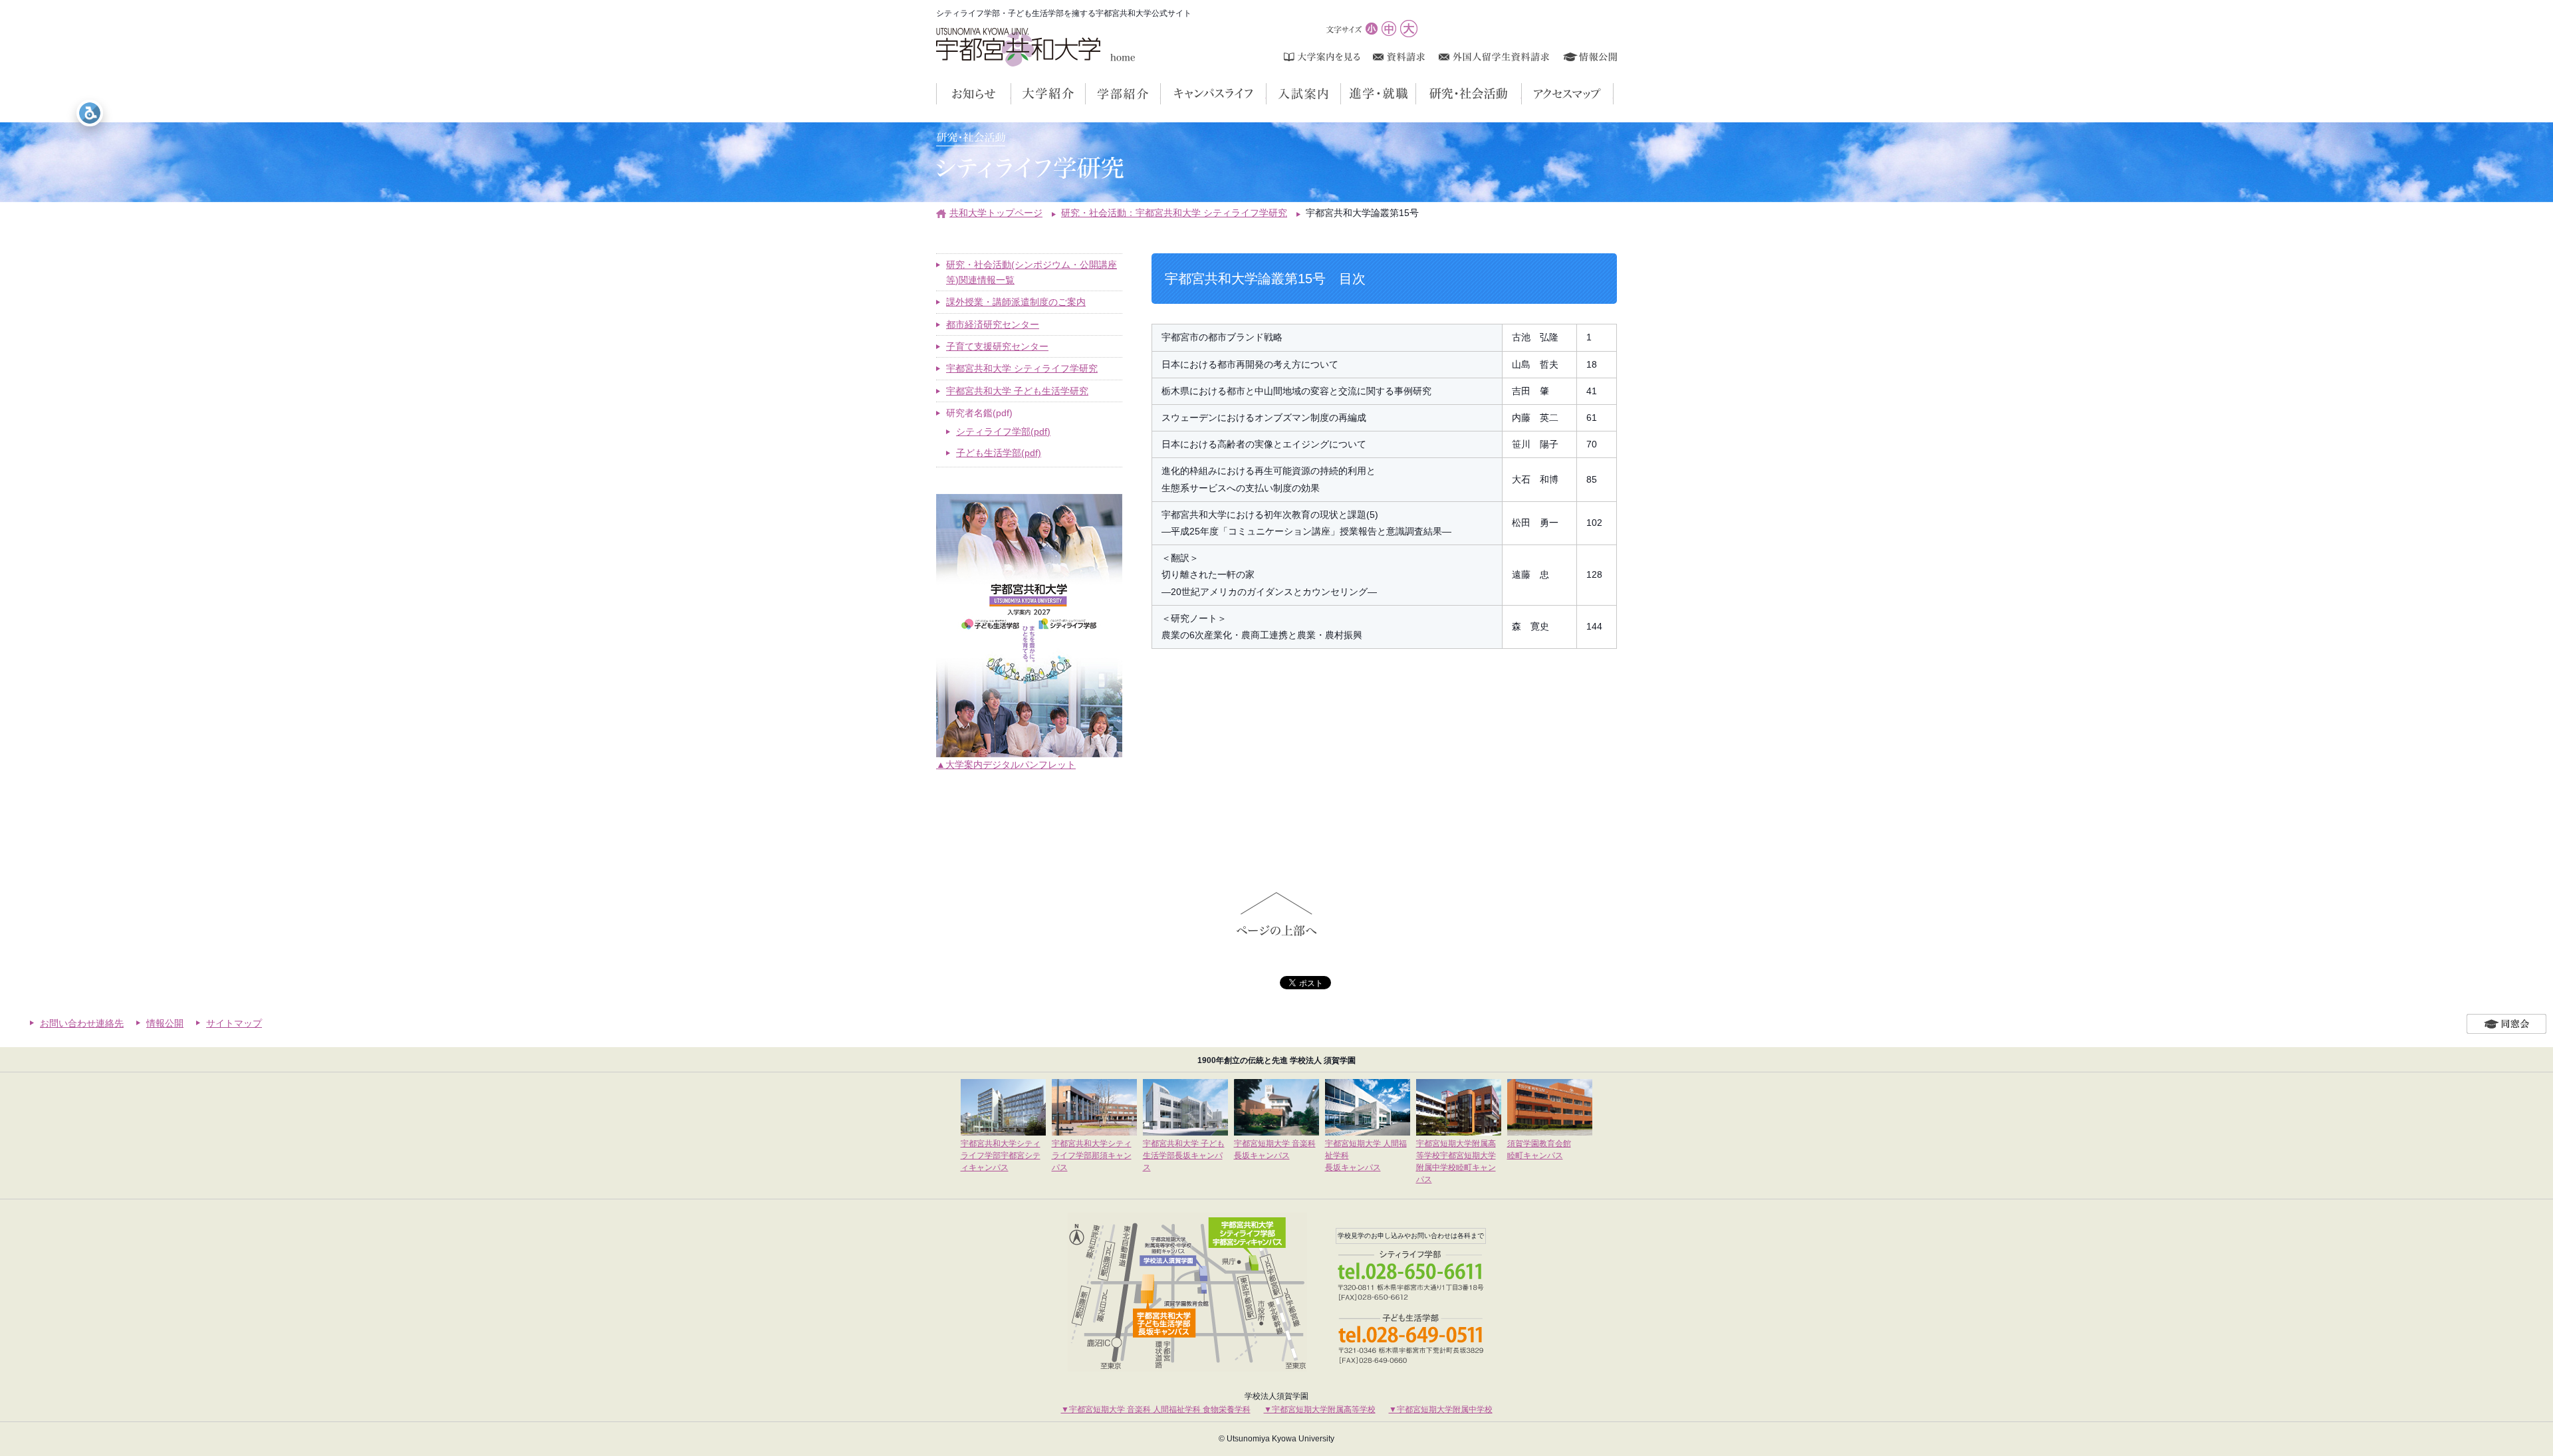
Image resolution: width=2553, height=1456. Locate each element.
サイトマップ (234, 1023)
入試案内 (1341, 94)
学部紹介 (1160, 94)
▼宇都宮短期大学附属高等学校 (1320, 1409)
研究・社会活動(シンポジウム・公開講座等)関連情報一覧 (1032, 272)
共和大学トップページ (996, 213)
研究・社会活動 (1521, 94)
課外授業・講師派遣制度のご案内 (1016, 302)
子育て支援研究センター (997, 346)
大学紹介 (1085, 94)
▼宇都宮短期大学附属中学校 (1441, 1409)
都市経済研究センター (993, 324)
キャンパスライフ (1266, 94)
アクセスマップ (1613, 94)
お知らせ (1011, 94)
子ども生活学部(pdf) (999, 453)
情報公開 (165, 1023)
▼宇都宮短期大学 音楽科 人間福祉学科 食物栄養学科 (1156, 1409)
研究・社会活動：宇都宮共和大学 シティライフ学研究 (1174, 213)
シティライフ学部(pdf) (1003, 431)
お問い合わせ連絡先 (82, 1023)
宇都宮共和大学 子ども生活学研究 (1017, 391)
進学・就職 (1416, 94)
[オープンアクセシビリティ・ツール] (90, 113)
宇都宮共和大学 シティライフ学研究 (1022, 368)
